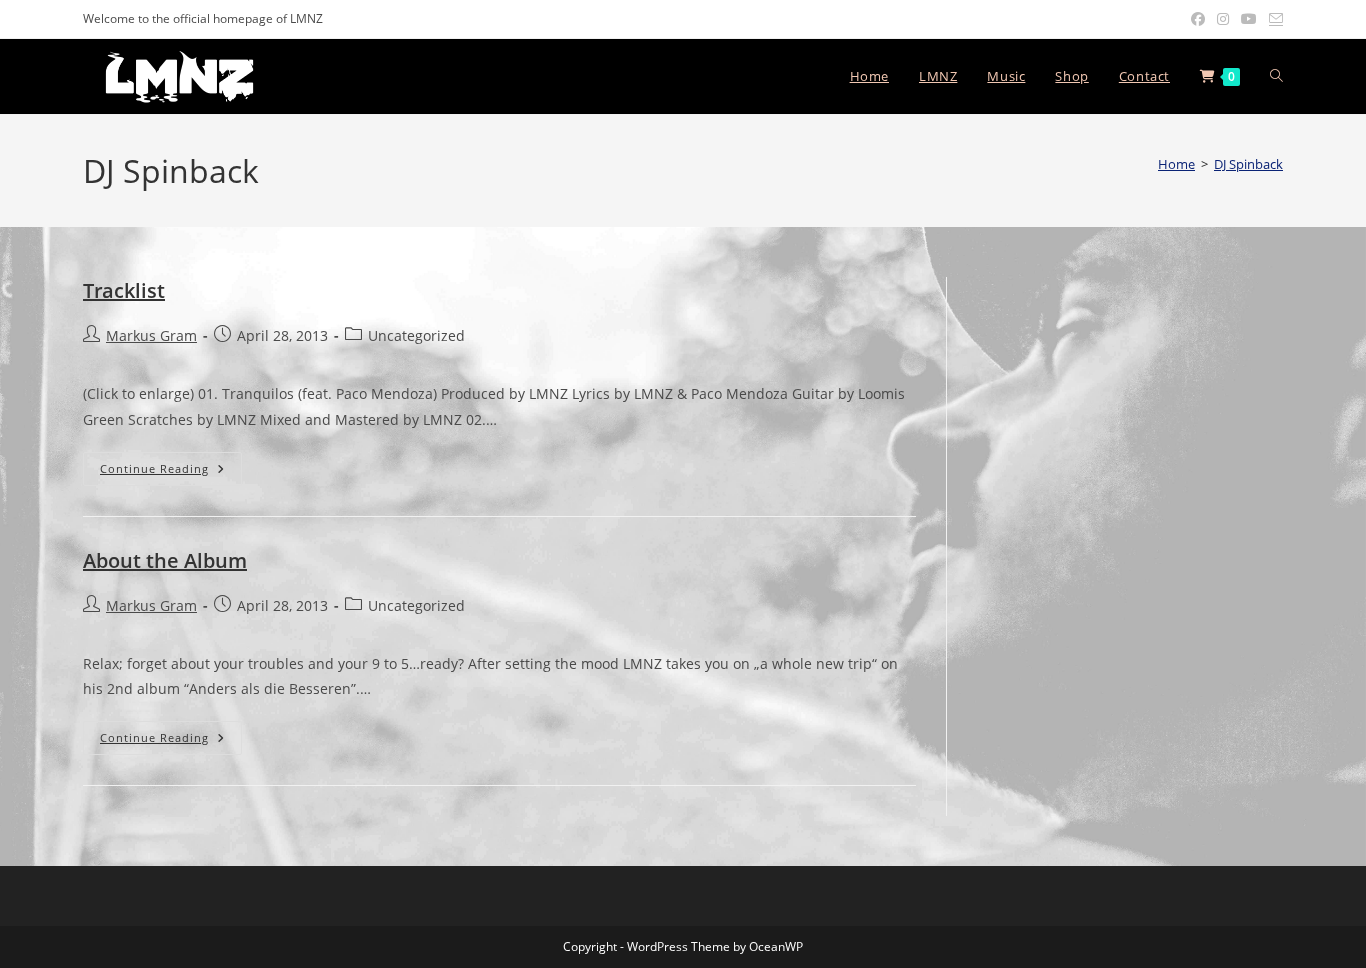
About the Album (165, 560)
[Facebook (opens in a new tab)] (1198, 19)
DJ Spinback (1248, 164)
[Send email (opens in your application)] (1273, 19)
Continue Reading (171, 468)
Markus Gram (151, 335)
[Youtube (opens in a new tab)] (1249, 19)
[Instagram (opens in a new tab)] (1223, 19)
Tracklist (124, 290)
